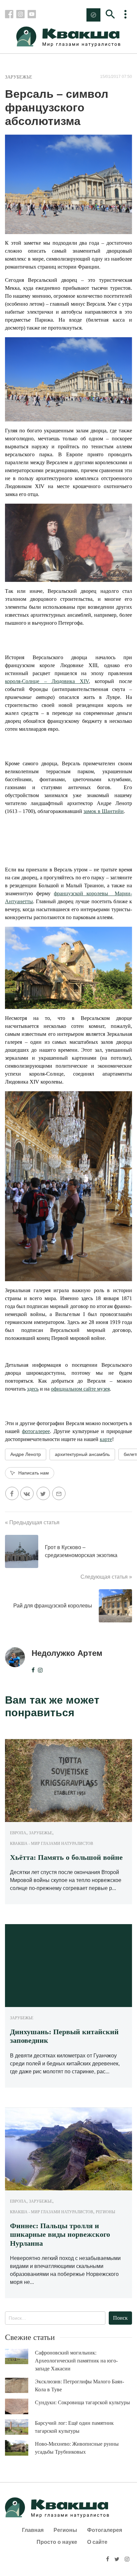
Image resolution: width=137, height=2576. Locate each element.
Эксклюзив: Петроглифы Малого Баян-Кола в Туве (79, 2386)
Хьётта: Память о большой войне (66, 1857)
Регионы (105, 2212)
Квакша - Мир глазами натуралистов (52, 1844)
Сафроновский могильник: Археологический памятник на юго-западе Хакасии (76, 2361)
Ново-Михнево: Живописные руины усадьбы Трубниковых (77, 2448)
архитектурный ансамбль (82, 1454)
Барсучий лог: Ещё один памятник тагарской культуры (74, 2427)
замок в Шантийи (104, 811)
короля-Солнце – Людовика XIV (47, 681)
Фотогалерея (105, 2530)
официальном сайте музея (80, 1389)
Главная (33, 2530)
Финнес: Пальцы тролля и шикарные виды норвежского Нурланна (60, 2234)
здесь (33, 1389)
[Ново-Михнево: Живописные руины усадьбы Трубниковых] (20, 2448)
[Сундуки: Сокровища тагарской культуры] (20, 2407)
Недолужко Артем (67, 1653)
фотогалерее (36, 1431)
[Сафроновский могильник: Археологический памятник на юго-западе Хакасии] (20, 2357)
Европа (18, 1833)
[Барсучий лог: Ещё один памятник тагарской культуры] (20, 2427)
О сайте (97, 2542)
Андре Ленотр (26, 1454)
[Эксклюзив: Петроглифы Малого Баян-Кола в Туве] (20, 2386)
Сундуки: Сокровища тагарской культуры (82, 2402)
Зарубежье (19, 77)
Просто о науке (57, 2542)
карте (106, 1439)
